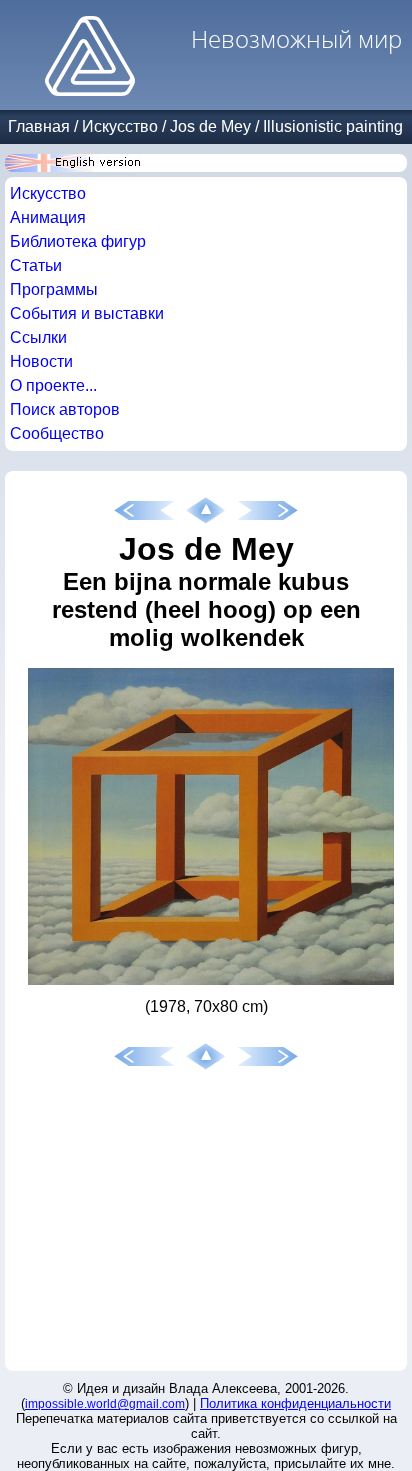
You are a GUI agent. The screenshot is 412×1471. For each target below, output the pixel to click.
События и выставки (87, 313)
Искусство (120, 126)
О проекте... (53, 385)
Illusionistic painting (333, 126)
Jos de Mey (210, 126)
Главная (39, 126)
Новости (41, 361)
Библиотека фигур (78, 241)
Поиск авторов (65, 409)
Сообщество (57, 433)
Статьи (36, 265)
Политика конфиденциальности (295, 1403)
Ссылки (38, 337)
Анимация (48, 217)
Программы (54, 289)
